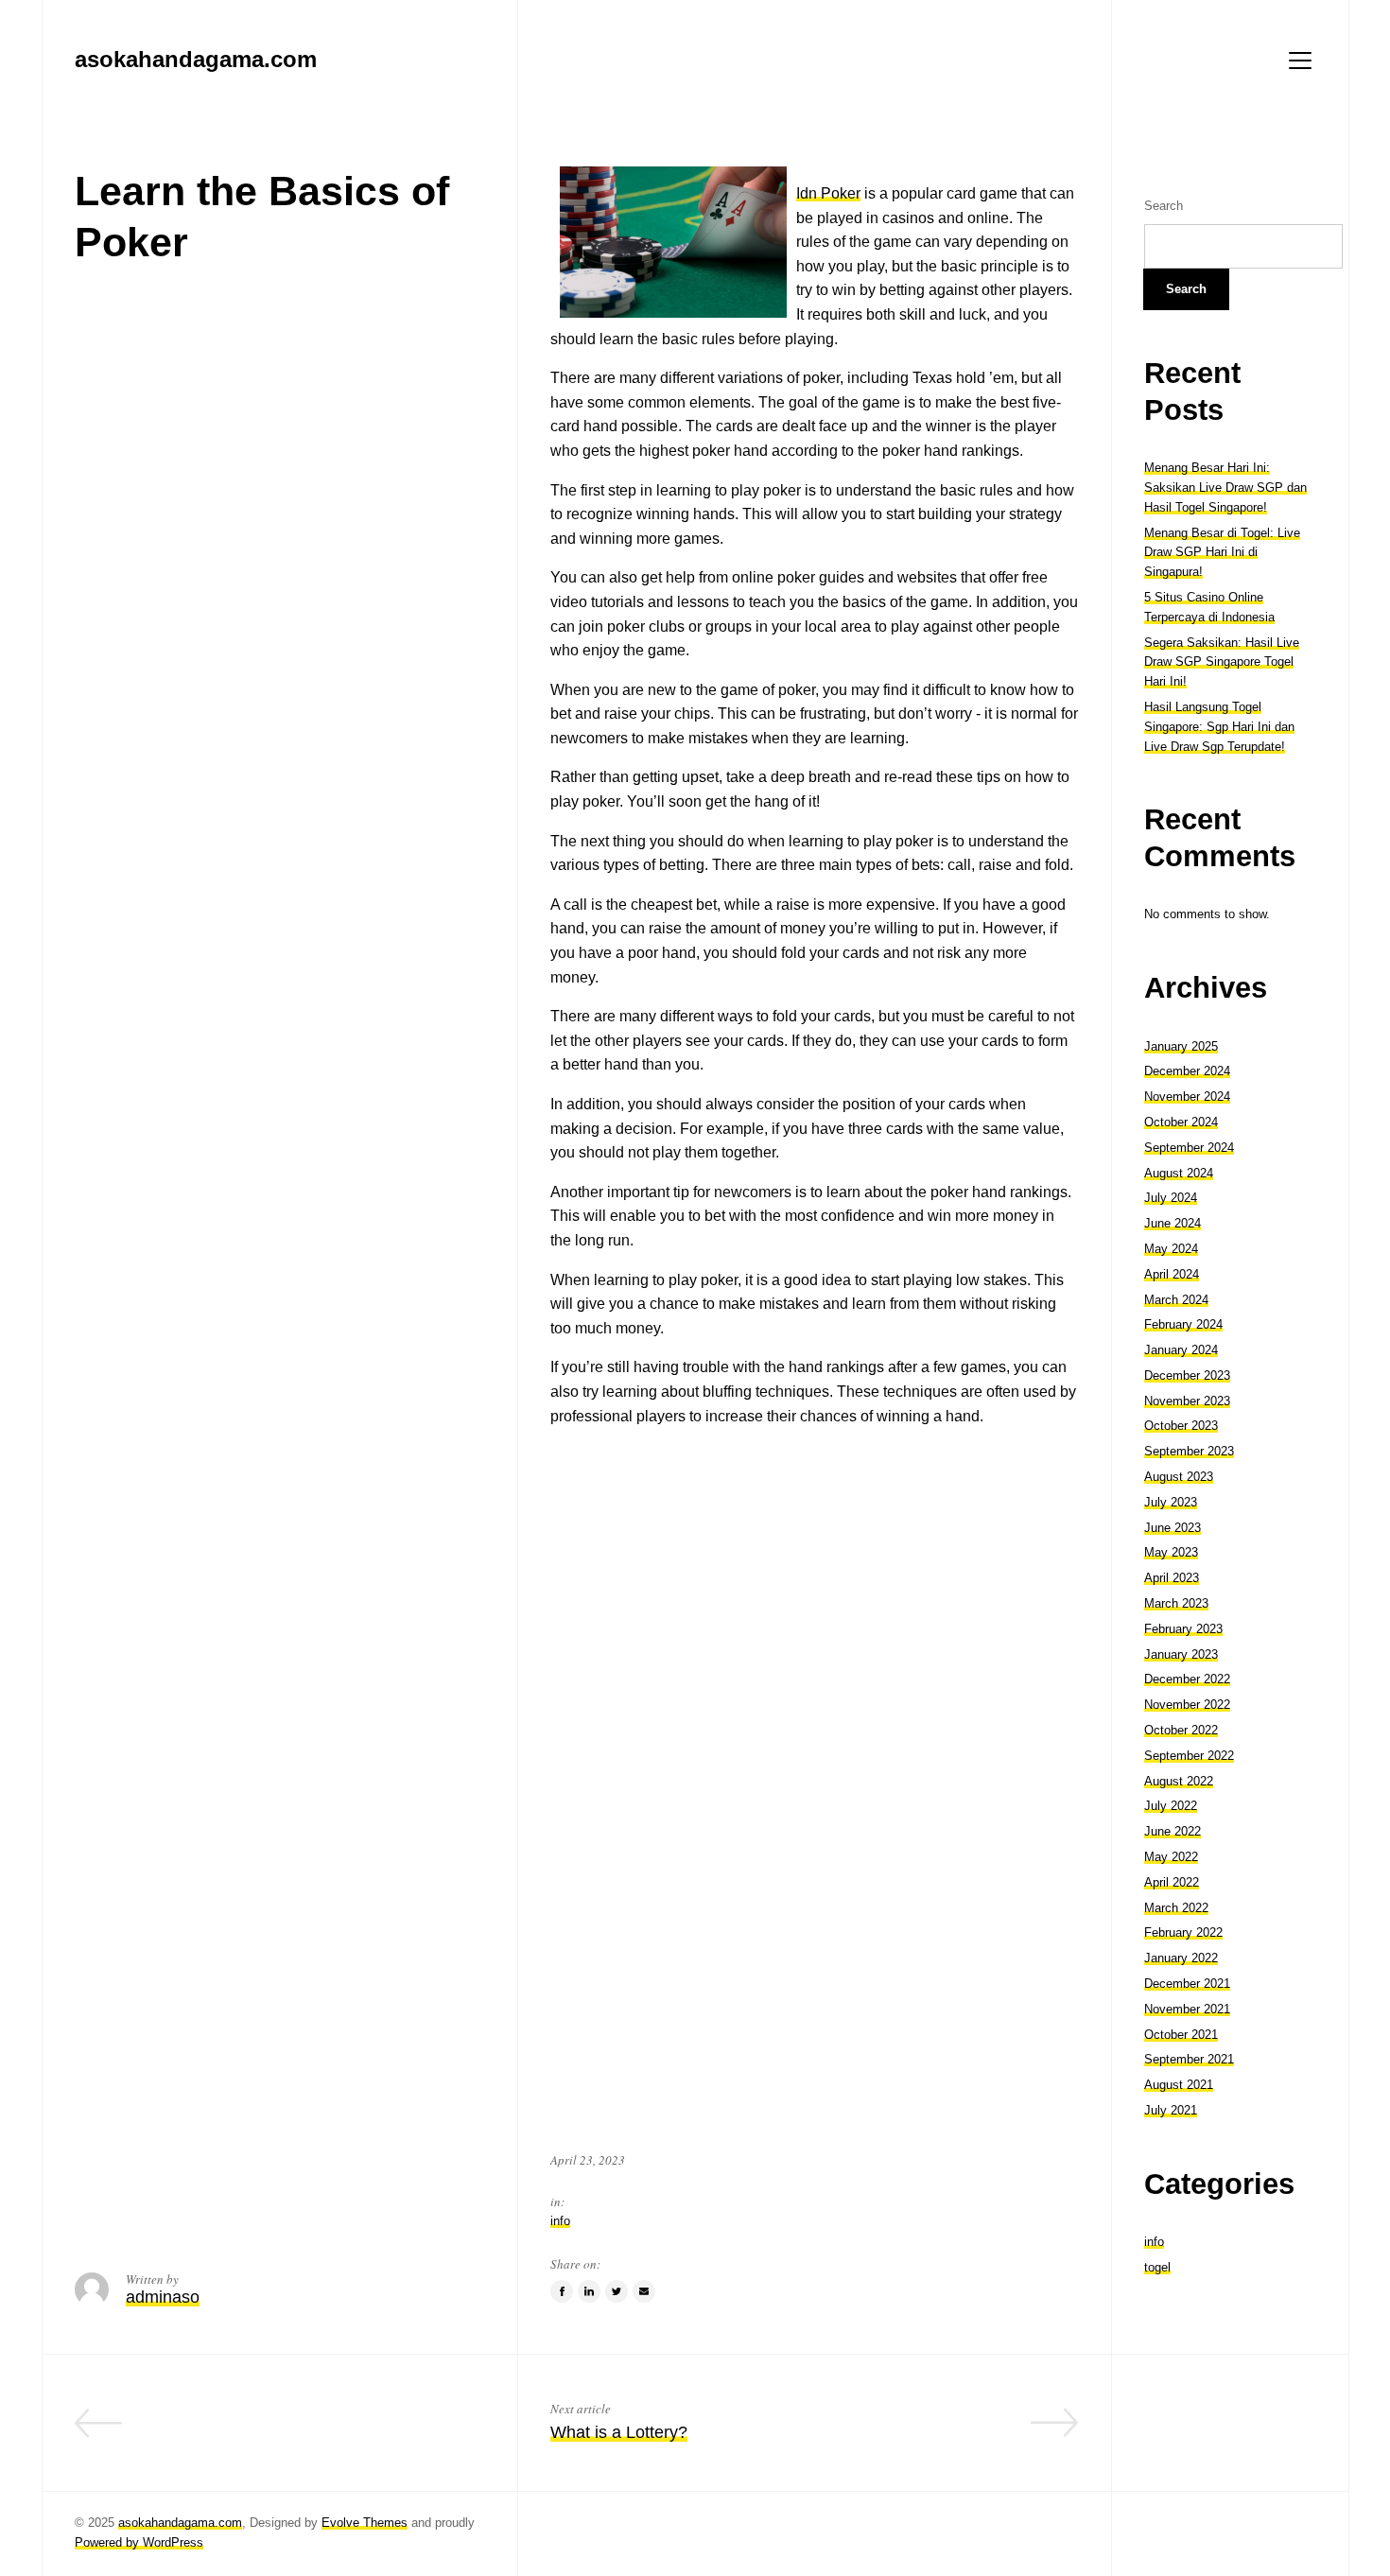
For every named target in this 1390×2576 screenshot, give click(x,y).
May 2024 (1171, 1249)
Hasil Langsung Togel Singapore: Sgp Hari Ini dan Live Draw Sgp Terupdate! (1219, 727)
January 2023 (1181, 1654)
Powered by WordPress (139, 2542)
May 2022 (1171, 1857)
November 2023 (1187, 1401)
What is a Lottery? (619, 2432)
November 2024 (1187, 1097)
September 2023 (1189, 1451)
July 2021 (1171, 2110)
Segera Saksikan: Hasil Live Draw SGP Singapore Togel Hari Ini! (1222, 662)
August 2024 (1179, 1173)
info (560, 2221)
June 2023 (1173, 1528)
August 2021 (1179, 2085)
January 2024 (1181, 1350)
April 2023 (1172, 1578)
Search (1164, 206)
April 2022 (1172, 1882)
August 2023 (1179, 1477)
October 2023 (1181, 1426)
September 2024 (1189, 1148)
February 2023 (1183, 1629)
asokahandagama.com (180, 2523)
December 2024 (1187, 1071)
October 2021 (1181, 2035)
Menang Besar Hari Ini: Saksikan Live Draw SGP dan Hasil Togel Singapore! (1225, 487)
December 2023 (1187, 1375)
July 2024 (1171, 1198)
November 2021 (1187, 2009)
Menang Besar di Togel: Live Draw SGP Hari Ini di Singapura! (1222, 553)
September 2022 (1189, 1756)
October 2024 (1181, 1122)
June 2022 (1173, 1831)
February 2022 (1183, 1932)
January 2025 (1181, 1046)
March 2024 (1176, 1300)
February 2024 (1183, 1324)
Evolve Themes (365, 2523)
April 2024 (1172, 1274)
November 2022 (1187, 1705)
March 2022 (1176, 1908)
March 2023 (1176, 1603)
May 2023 (1171, 1552)
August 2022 (1179, 1781)
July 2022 (1171, 1806)
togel (1157, 2267)
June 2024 (1173, 1223)
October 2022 (1181, 1730)
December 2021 (1187, 1984)
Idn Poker (828, 193)
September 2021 (1189, 2059)
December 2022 (1187, 1679)
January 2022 (1181, 1958)
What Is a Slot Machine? (392, 2432)
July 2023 (1171, 1502)
